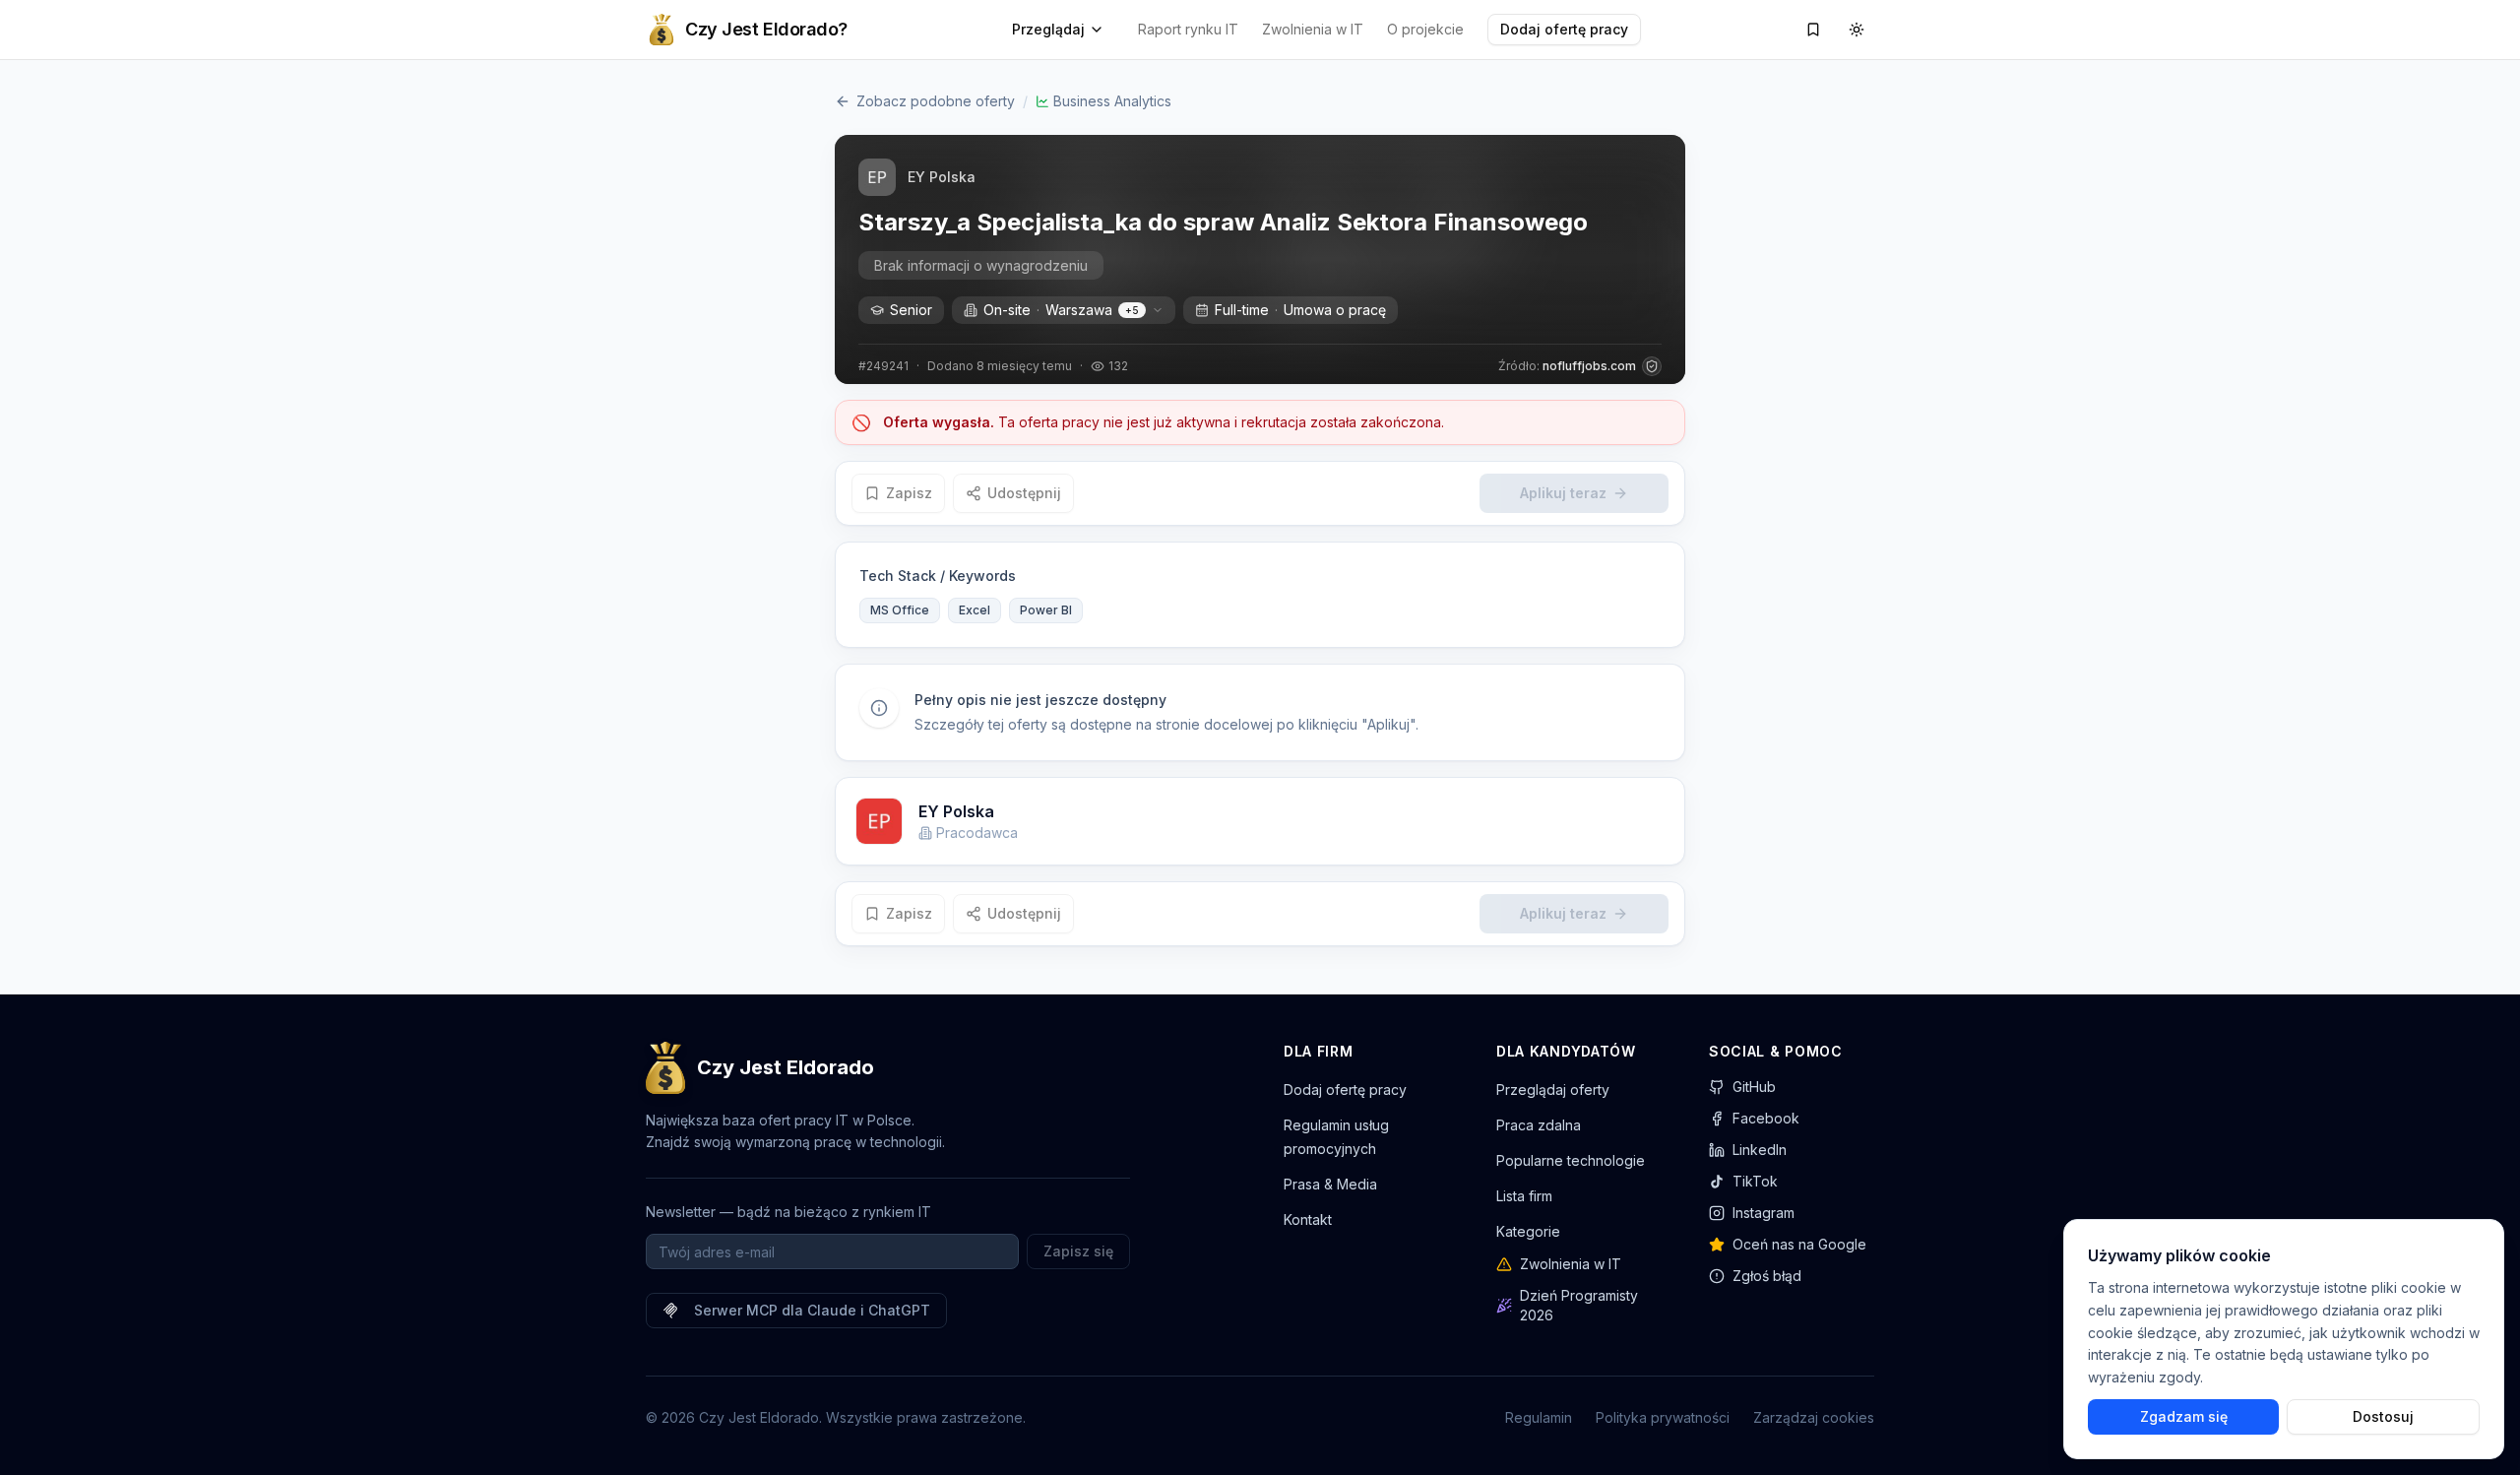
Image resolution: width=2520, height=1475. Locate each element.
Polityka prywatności (1663, 1417)
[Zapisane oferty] (1813, 30)
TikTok (1755, 1181)
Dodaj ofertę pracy (1564, 29)
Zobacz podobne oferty (936, 101)
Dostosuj (2383, 1416)
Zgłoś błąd (1767, 1276)
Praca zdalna (1539, 1125)
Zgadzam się (2184, 1416)
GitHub (1754, 1087)
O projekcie (1425, 29)
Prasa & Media (1330, 1184)
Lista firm (1524, 1196)
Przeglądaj (1048, 29)
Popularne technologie (1571, 1160)
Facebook (1766, 1118)
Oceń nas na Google (1799, 1244)
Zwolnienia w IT (1313, 29)
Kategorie (1528, 1231)
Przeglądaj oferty (1553, 1090)
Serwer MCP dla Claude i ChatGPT (812, 1310)
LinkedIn (1760, 1150)
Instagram (1764, 1213)
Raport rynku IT (1188, 29)
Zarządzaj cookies (1814, 1417)
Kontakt (1308, 1219)
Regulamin (1539, 1417)
